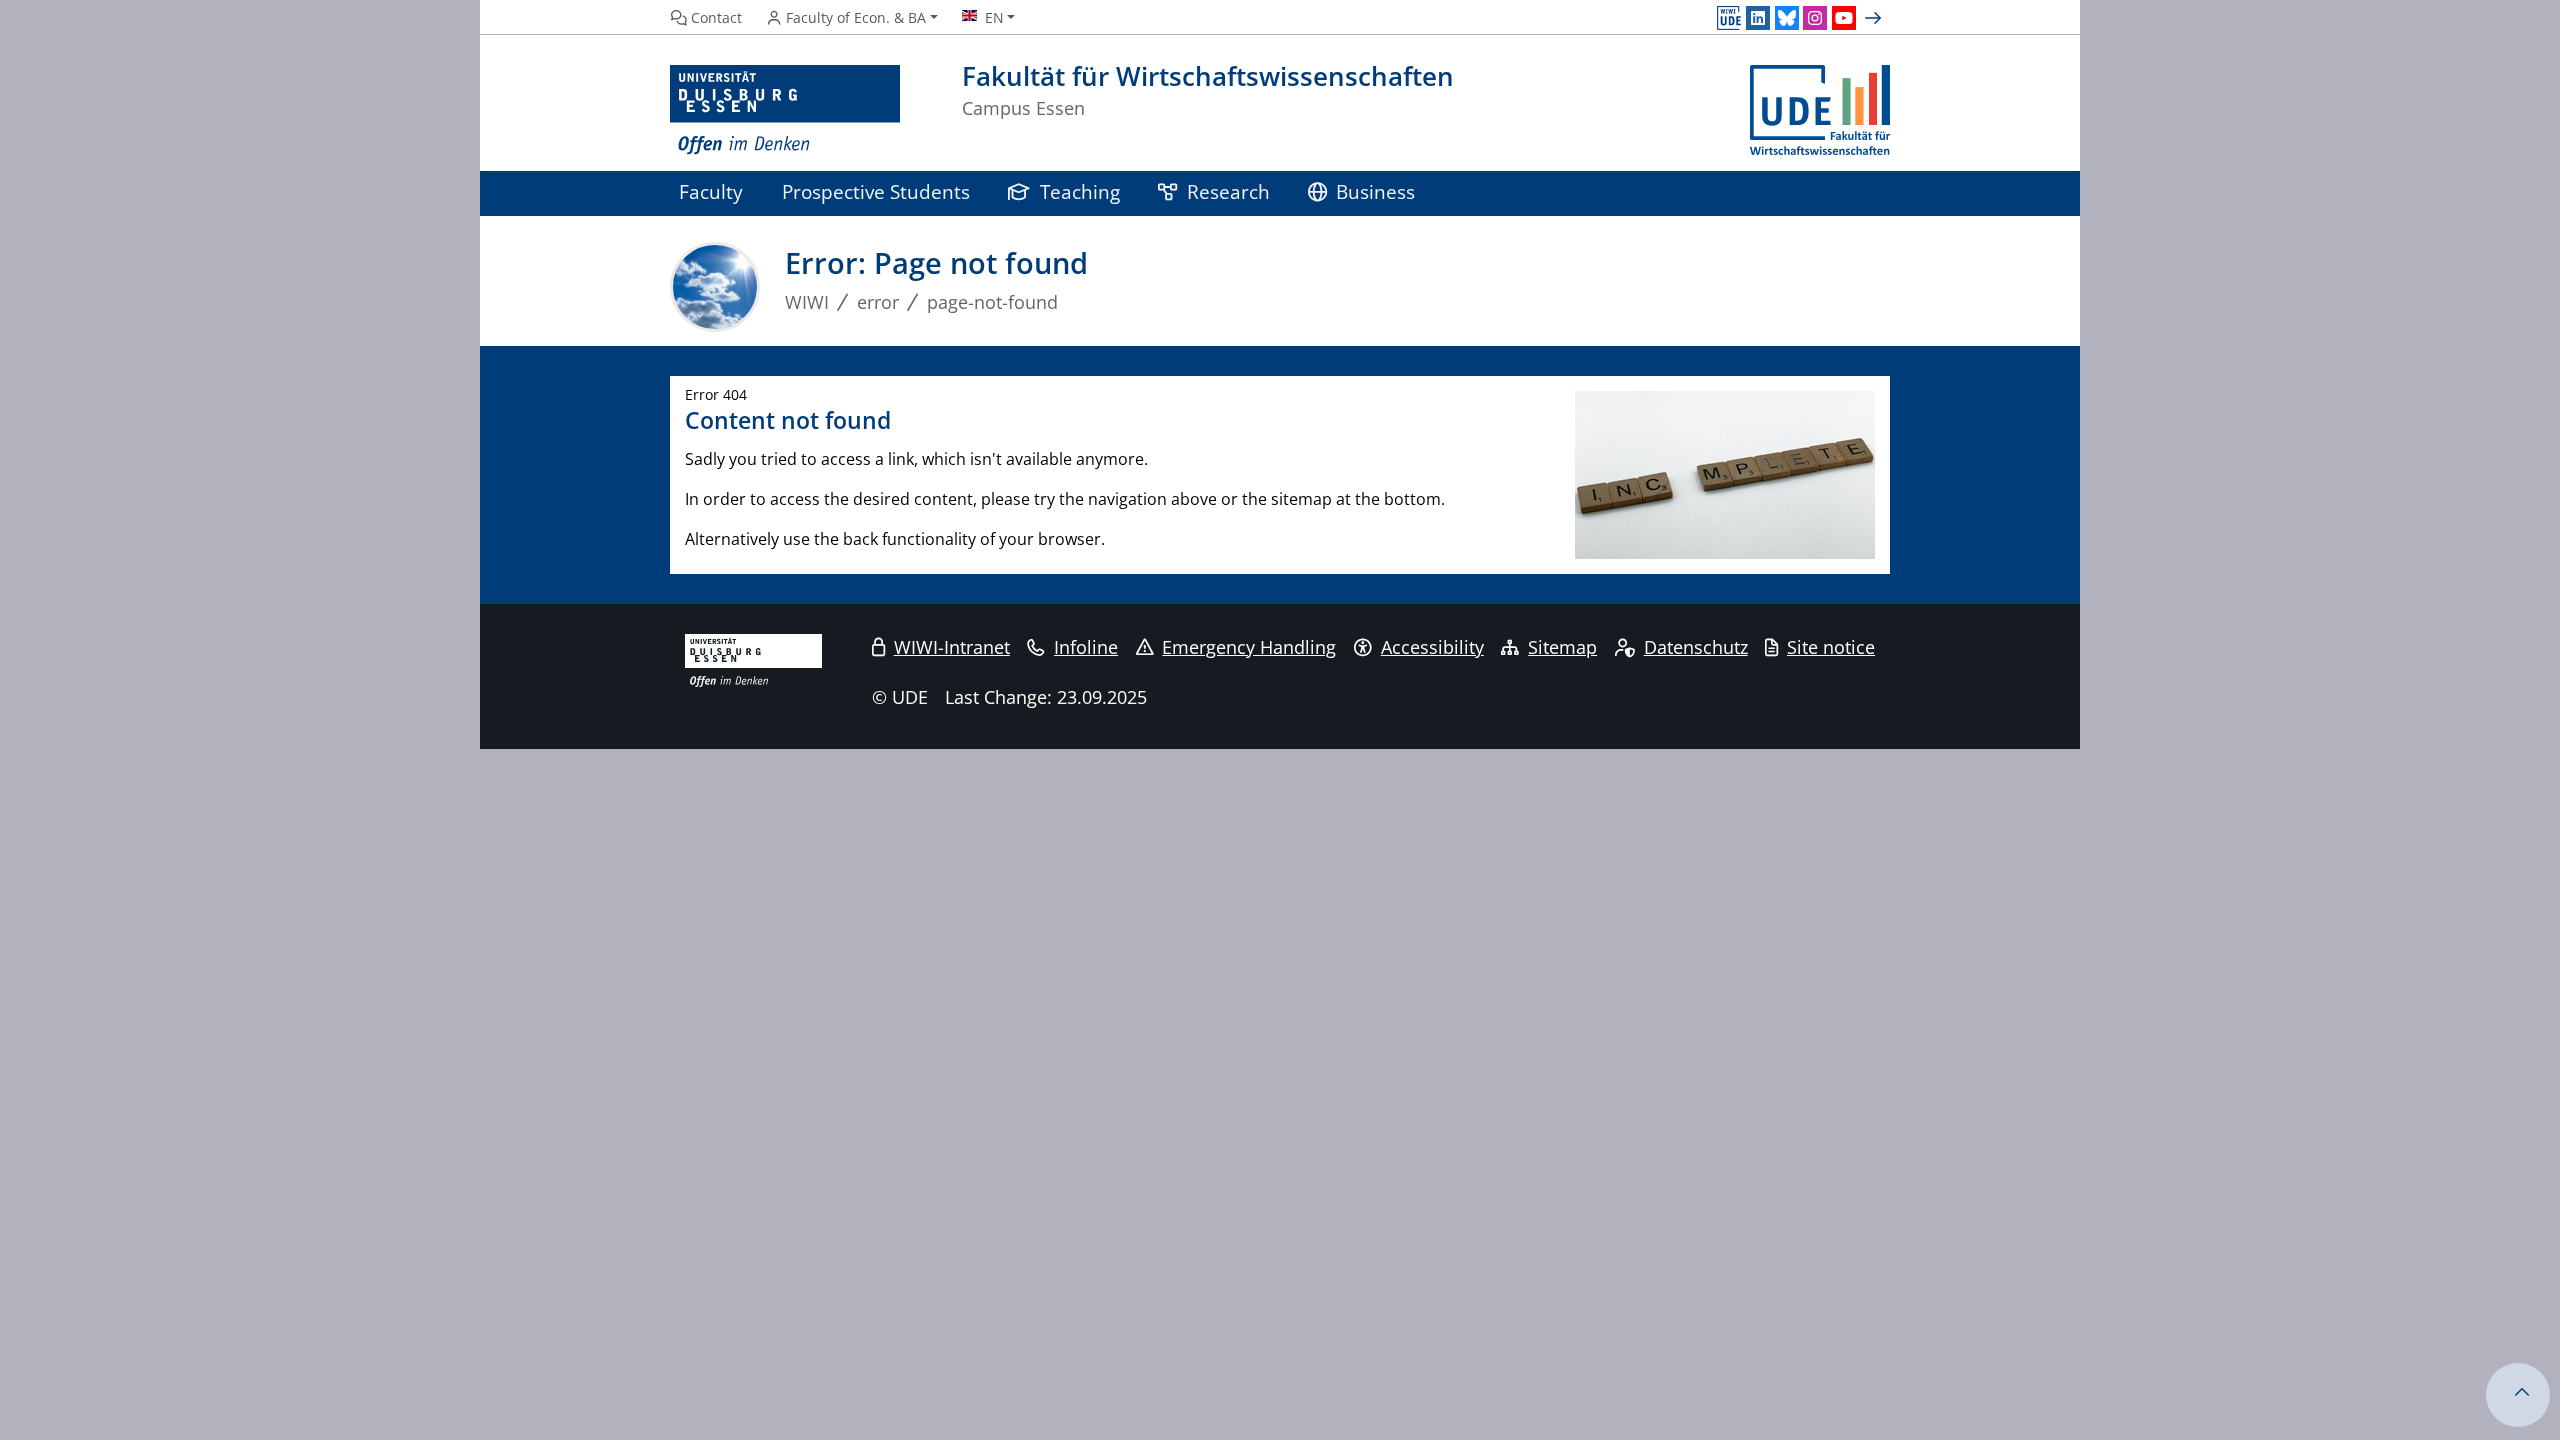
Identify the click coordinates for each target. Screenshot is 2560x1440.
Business (1375, 191)
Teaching (1080, 191)
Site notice (1831, 647)
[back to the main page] (1820, 110)
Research (1228, 191)
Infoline (1086, 647)
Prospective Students (876, 191)
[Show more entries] (1875, 18)
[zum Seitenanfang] (2518, 1395)
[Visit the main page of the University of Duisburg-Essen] (785, 110)
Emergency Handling (1249, 647)
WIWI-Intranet (952, 647)
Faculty (711, 191)
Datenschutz (1696, 647)
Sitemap (1562, 647)
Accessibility (1432, 647)
